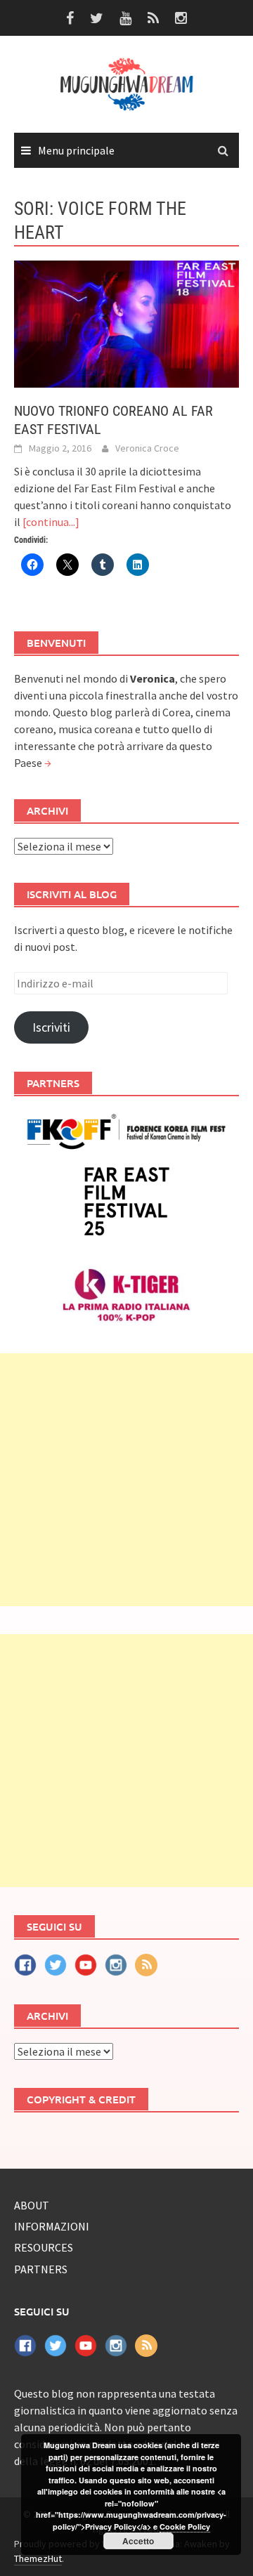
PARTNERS (41, 2269)
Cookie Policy (185, 2526)
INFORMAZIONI (52, 2226)
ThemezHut (38, 2558)
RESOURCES (44, 2247)
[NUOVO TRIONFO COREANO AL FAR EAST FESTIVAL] (126, 322)
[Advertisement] (126, 1480)
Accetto (138, 2541)
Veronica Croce (147, 448)
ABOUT (32, 2205)
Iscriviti (51, 1027)
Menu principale (76, 150)
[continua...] (51, 522)
